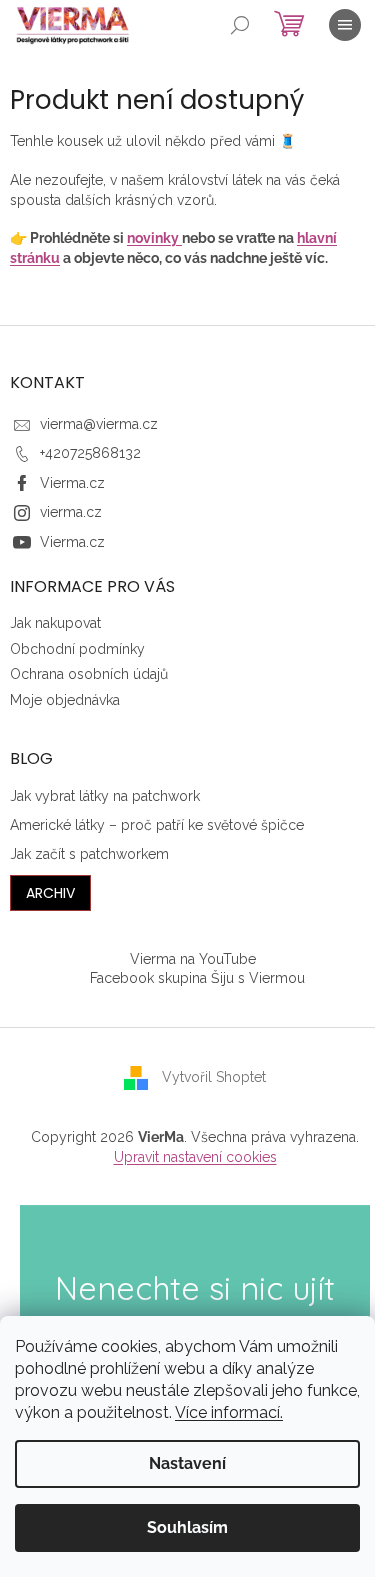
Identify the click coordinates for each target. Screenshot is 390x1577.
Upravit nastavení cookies (195, 1157)
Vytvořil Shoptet (214, 1077)
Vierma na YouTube (193, 959)
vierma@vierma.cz (99, 424)
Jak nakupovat (55, 623)
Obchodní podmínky (77, 649)
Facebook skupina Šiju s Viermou (197, 978)
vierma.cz (71, 512)
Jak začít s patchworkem (89, 854)
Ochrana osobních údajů (89, 674)
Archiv (50, 893)
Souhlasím (187, 1527)
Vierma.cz (72, 483)
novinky (154, 238)
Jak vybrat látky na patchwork (105, 796)
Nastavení (187, 1463)
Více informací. (229, 1412)
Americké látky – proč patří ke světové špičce (157, 825)
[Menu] (345, 25)
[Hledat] (240, 25)
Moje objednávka (65, 700)
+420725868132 (90, 453)
